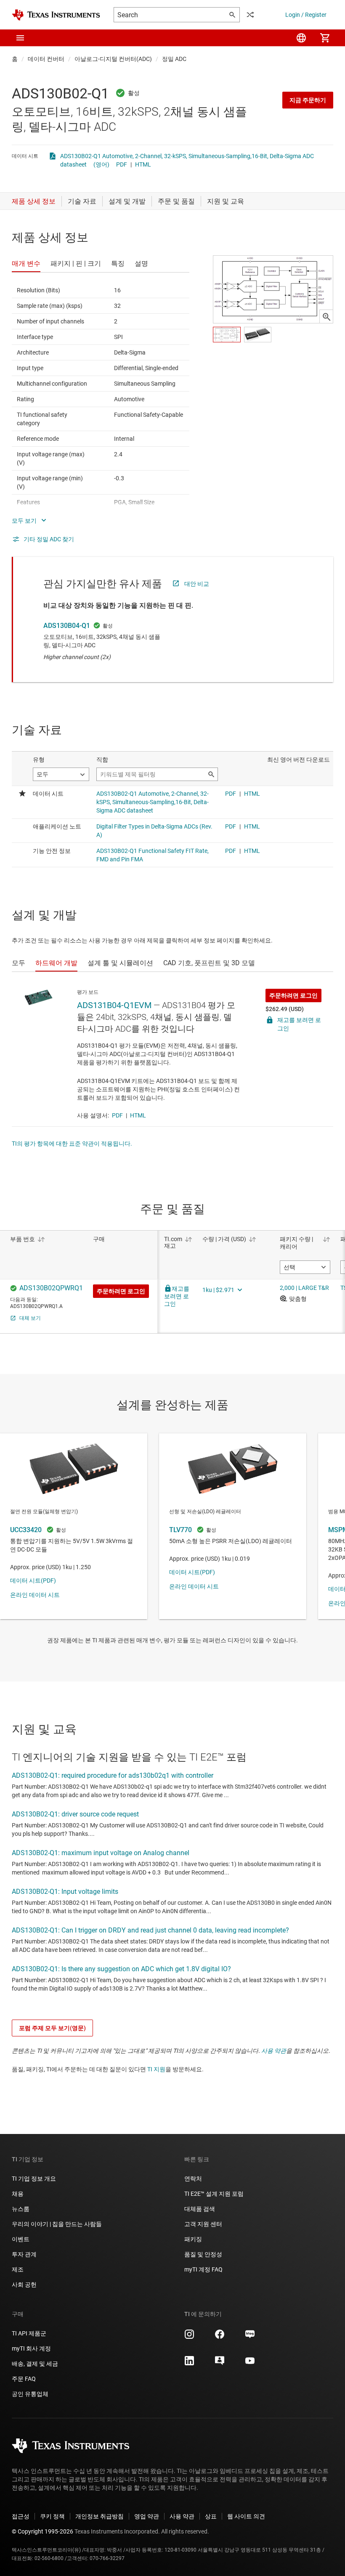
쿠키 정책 (52, 2516)
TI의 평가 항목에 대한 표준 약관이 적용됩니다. (72, 1144)
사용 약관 (274, 2051)
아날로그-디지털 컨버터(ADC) (113, 59)
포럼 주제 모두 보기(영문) (52, 2028)
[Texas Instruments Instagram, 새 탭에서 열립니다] (189, 2337)
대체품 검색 (200, 2209)
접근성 (21, 2516)
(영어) (101, 164)
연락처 (193, 2179)
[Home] (56, 15)
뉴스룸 (21, 2209)
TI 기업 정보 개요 (34, 2179)
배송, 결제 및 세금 (35, 2364)
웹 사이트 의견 (246, 2516)
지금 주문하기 (308, 100)
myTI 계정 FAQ (203, 2269)
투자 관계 (24, 2254)
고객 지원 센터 (203, 2224)
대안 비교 (197, 584)
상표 (211, 2516)
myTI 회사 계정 (31, 2348)
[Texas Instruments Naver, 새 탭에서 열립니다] (250, 2337)
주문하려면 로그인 (293, 995)
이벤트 (21, 2239)
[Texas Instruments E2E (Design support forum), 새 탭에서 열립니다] (220, 2364)
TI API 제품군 (29, 2333)
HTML (143, 164)
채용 (18, 2194)
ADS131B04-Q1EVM (114, 1005)
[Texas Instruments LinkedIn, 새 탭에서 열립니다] (189, 2364)
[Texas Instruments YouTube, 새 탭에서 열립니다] (250, 2364)
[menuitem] (301, 38)
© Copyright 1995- (42, 2531)
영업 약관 (147, 2516)
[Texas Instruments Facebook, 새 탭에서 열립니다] (220, 2337)
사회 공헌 (24, 2285)
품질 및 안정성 (203, 2254)
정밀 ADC (174, 59)
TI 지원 (156, 2069)
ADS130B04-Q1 (67, 626)
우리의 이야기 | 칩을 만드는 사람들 (57, 2224)
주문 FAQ (24, 2379)
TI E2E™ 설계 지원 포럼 (214, 2194)
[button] (20, 38)
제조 (18, 2269)
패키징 (193, 2239)
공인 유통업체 (30, 2394)
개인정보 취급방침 (100, 2516)
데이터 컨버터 (46, 59)
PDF (122, 164)
